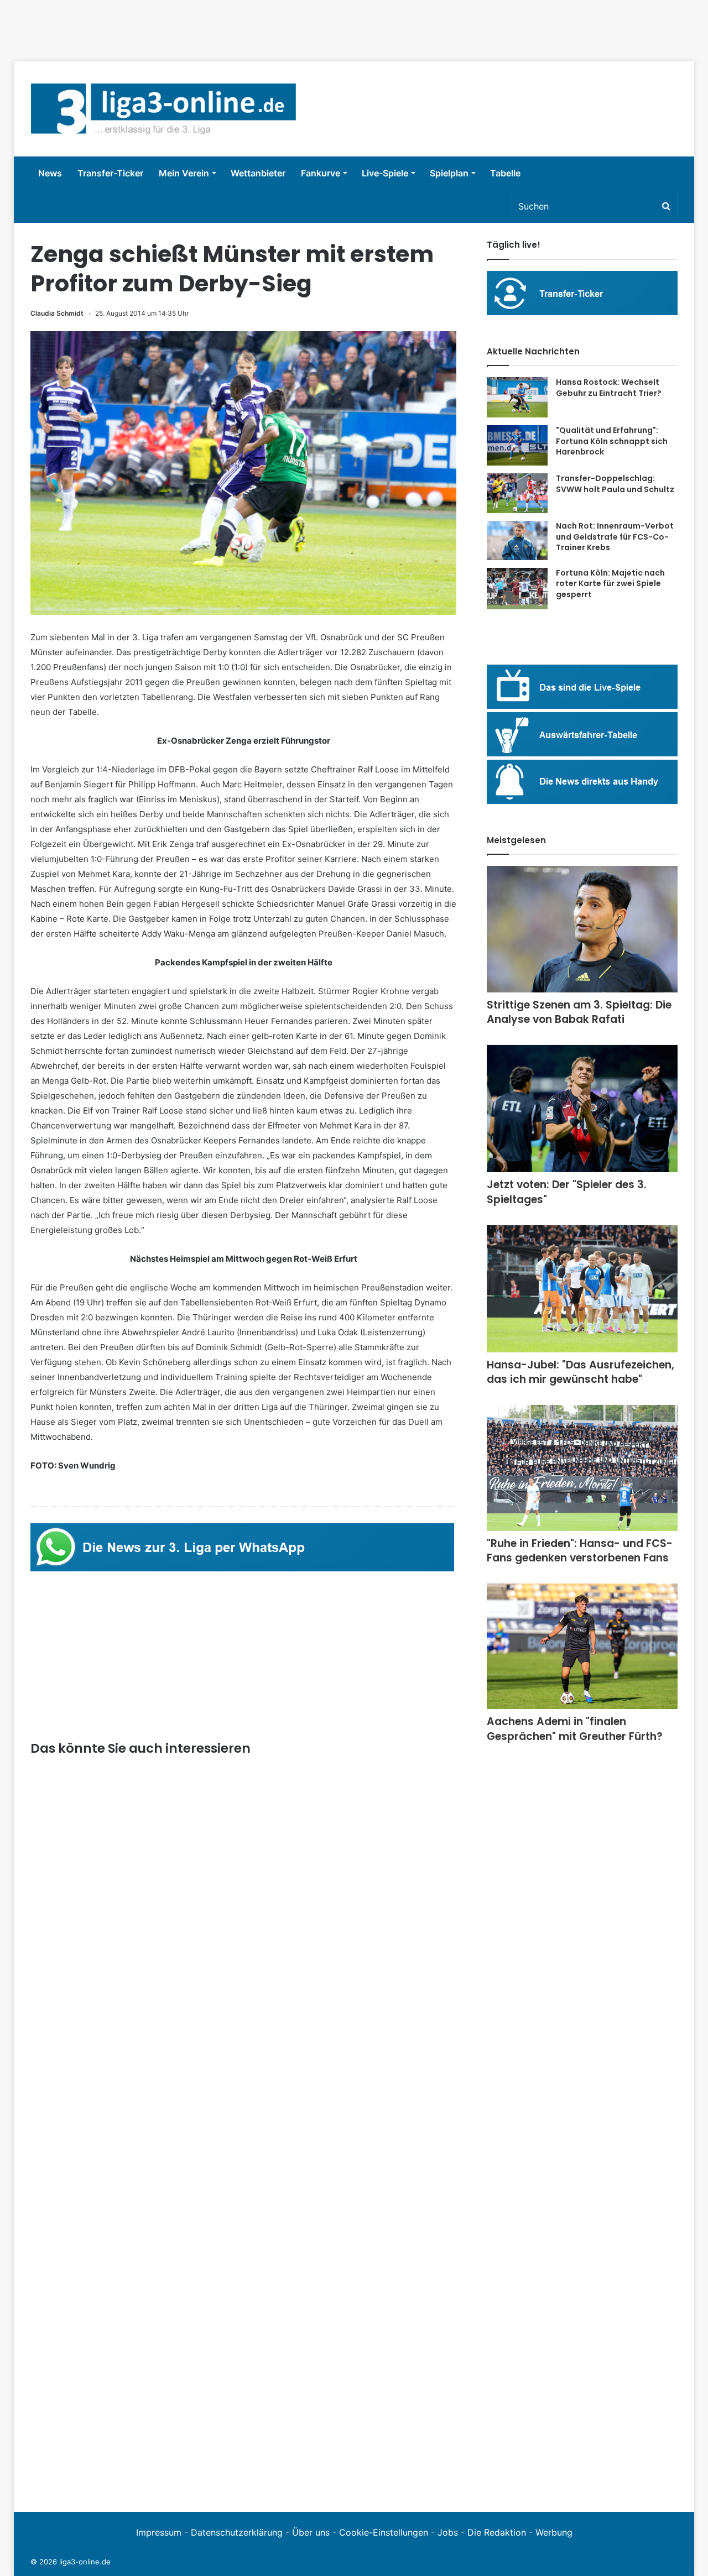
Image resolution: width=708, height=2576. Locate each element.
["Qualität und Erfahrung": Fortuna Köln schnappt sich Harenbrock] (517, 445)
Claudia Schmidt (57, 313)
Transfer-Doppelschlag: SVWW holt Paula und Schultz (615, 484)
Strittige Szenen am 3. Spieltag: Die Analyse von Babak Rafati (579, 1012)
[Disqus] (243, 2343)
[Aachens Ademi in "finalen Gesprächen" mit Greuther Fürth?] (582, 1646)
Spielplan (449, 173)
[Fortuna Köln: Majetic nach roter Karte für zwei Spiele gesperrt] (517, 589)
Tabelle (505, 173)
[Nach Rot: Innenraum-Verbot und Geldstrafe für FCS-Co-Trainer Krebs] (517, 540)
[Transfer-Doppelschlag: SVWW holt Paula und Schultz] (517, 493)
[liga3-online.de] (163, 109)
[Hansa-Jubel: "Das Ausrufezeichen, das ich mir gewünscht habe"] (582, 1289)
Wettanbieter (258, 173)
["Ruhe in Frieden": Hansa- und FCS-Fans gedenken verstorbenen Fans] (582, 1468)
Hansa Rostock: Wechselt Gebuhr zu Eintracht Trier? (609, 388)
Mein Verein (184, 173)
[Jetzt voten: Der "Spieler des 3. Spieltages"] (582, 1109)
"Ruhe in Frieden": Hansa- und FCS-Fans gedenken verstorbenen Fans (580, 1551)
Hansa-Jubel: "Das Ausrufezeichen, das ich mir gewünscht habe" (581, 1372)
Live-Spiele (385, 173)
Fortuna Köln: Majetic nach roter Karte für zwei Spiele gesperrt (610, 584)
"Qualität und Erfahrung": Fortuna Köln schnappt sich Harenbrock (612, 441)
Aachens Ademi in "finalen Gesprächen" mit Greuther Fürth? (575, 1729)
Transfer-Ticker (110, 173)
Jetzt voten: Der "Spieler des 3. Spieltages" (567, 1192)
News (50, 173)
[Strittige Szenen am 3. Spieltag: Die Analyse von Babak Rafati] (582, 929)
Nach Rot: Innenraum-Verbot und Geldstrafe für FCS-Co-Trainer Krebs (615, 537)
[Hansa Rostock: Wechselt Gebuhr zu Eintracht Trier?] (517, 397)
